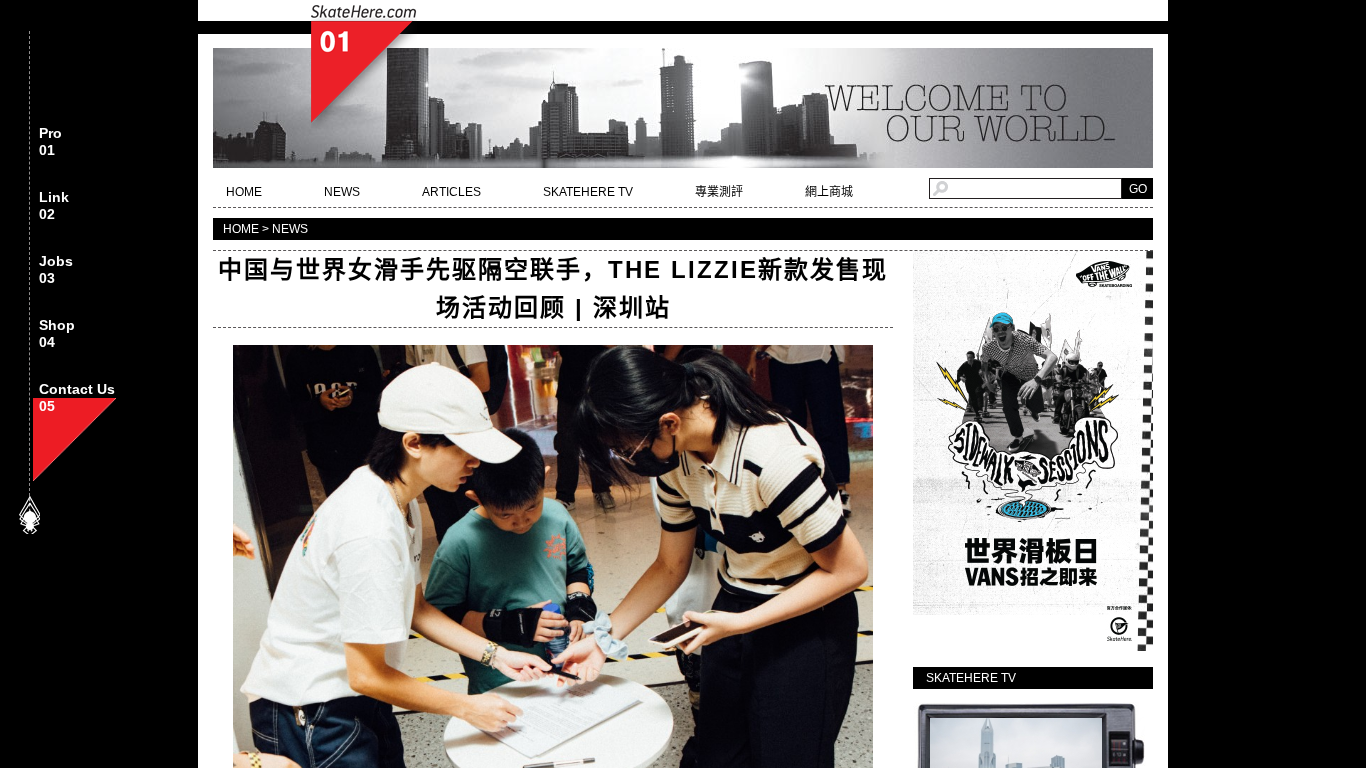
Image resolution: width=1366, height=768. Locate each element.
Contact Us (77, 398)
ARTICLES (451, 192)
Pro (50, 142)
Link (54, 206)
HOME (244, 192)
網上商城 (829, 192)
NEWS (342, 192)
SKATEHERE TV (588, 192)
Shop (57, 334)
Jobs (56, 270)
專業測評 (719, 192)
